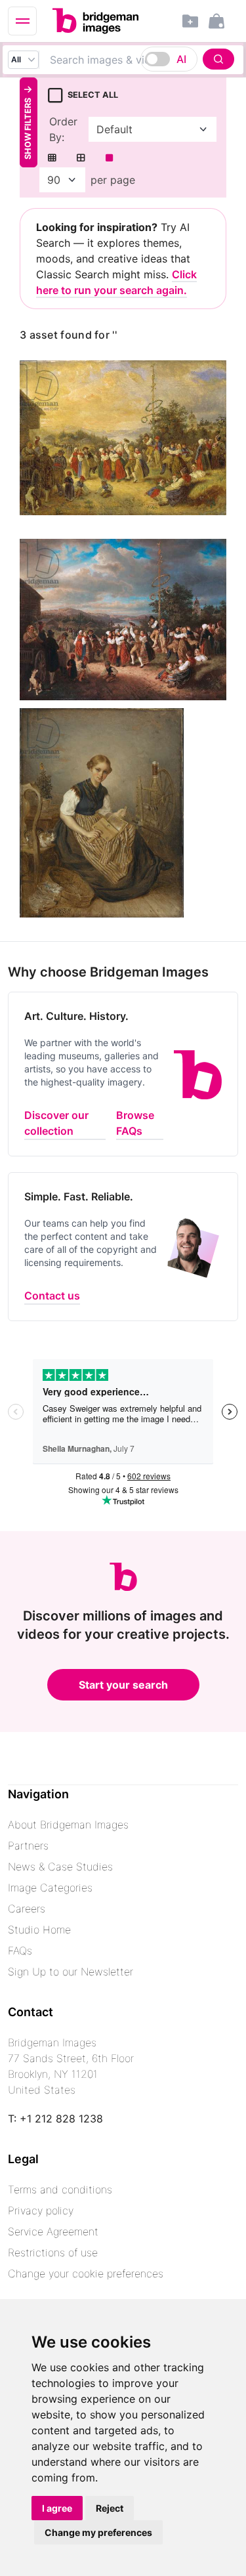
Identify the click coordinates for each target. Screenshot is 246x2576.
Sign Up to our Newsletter (71, 1972)
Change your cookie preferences (86, 2273)
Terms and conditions (60, 2189)
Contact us (52, 1296)
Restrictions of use (53, 2252)
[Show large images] (109, 158)
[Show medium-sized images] (81, 158)
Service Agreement (53, 2231)
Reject (110, 2508)
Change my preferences (98, 2532)
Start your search (123, 1685)
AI (181, 59)
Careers (27, 1909)
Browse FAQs (135, 1123)
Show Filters (28, 129)
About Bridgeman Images (68, 1825)
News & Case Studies (60, 1867)
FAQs (20, 1951)
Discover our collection (56, 1123)
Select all (93, 95)
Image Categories (50, 1888)
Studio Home (39, 1930)
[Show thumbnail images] (52, 158)
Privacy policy (41, 2210)
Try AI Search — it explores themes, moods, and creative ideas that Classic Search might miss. (116, 259)
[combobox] (139, 60)
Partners (28, 1846)
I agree (57, 2508)
